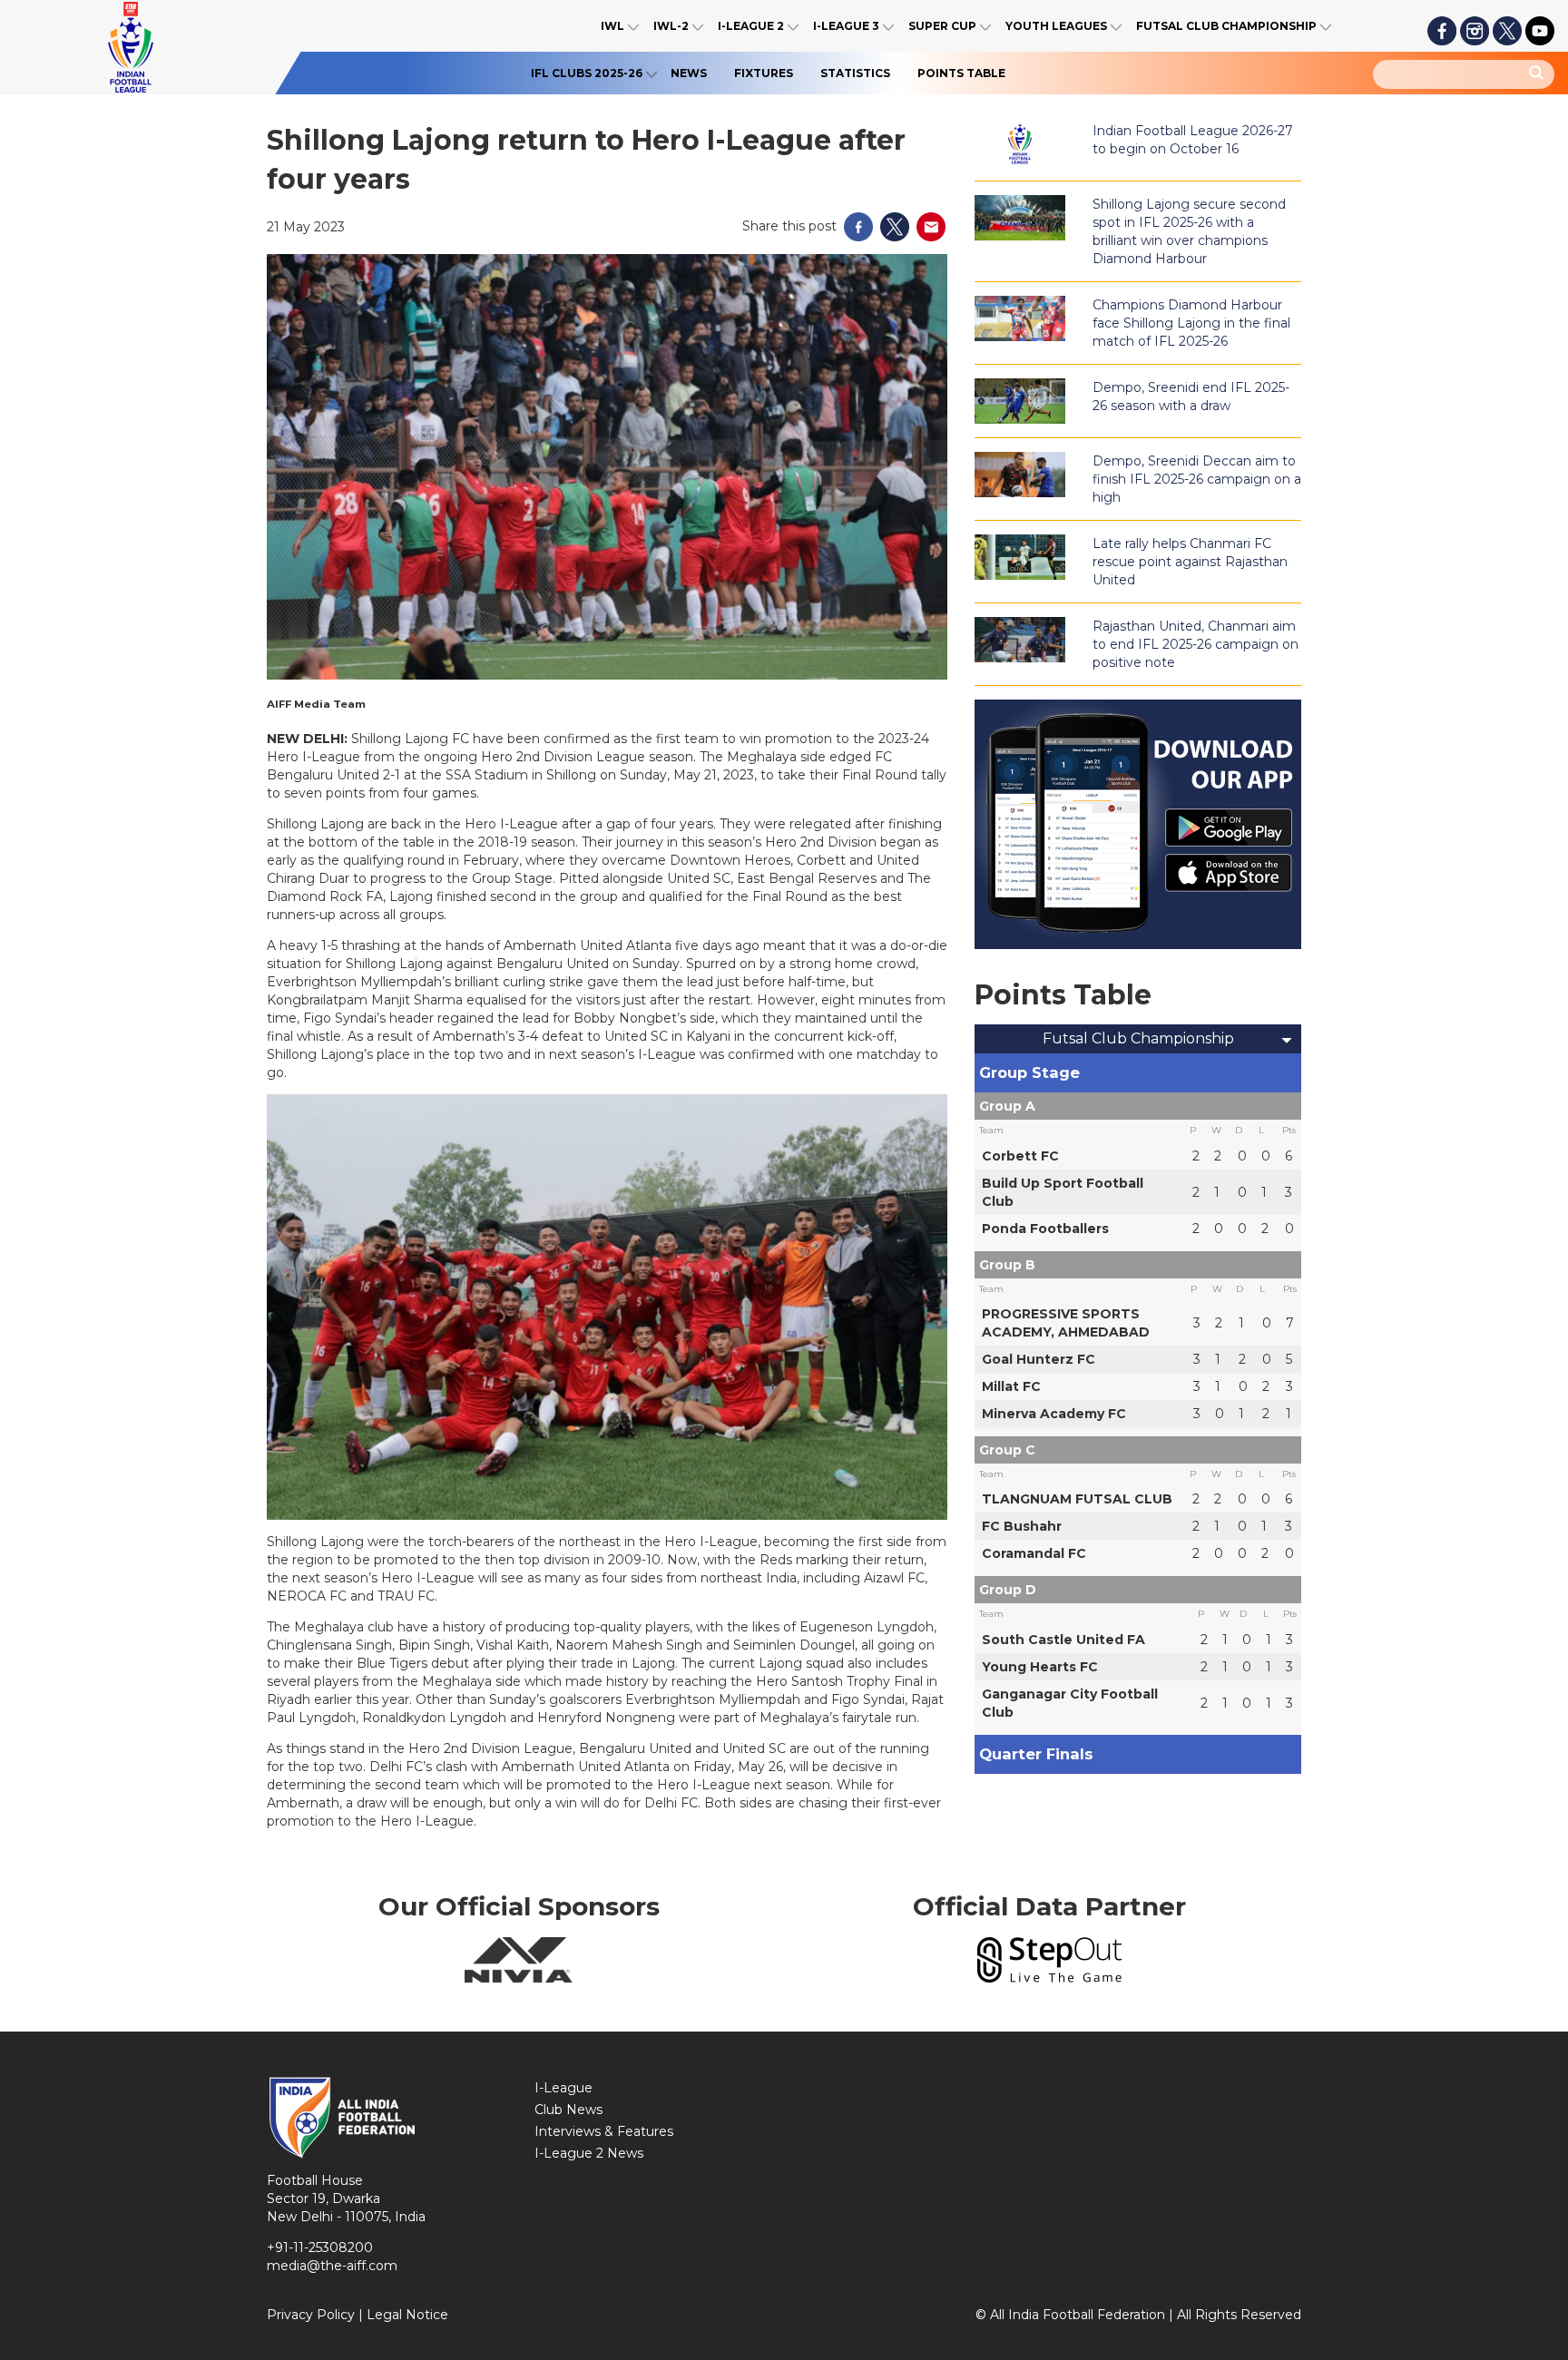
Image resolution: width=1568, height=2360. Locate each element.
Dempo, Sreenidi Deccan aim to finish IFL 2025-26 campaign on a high (1197, 479)
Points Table (961, 73)
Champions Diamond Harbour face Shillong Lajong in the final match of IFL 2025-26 (1191, 323)
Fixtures (764, 73)
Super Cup (942, 26)
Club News (568, 2110)
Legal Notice (407, 2315)
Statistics (855, 73)
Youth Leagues (1056, 26)
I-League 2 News (589, 2153)
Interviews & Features (604, 2131)
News (689, 73)
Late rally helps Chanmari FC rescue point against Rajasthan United (1190, 562)
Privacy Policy (311, 2315)
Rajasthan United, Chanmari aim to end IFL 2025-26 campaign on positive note (1196, 644)
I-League (563, 2088)
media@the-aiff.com (332, 2266)
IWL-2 (671, 26)
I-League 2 (751, 26)
